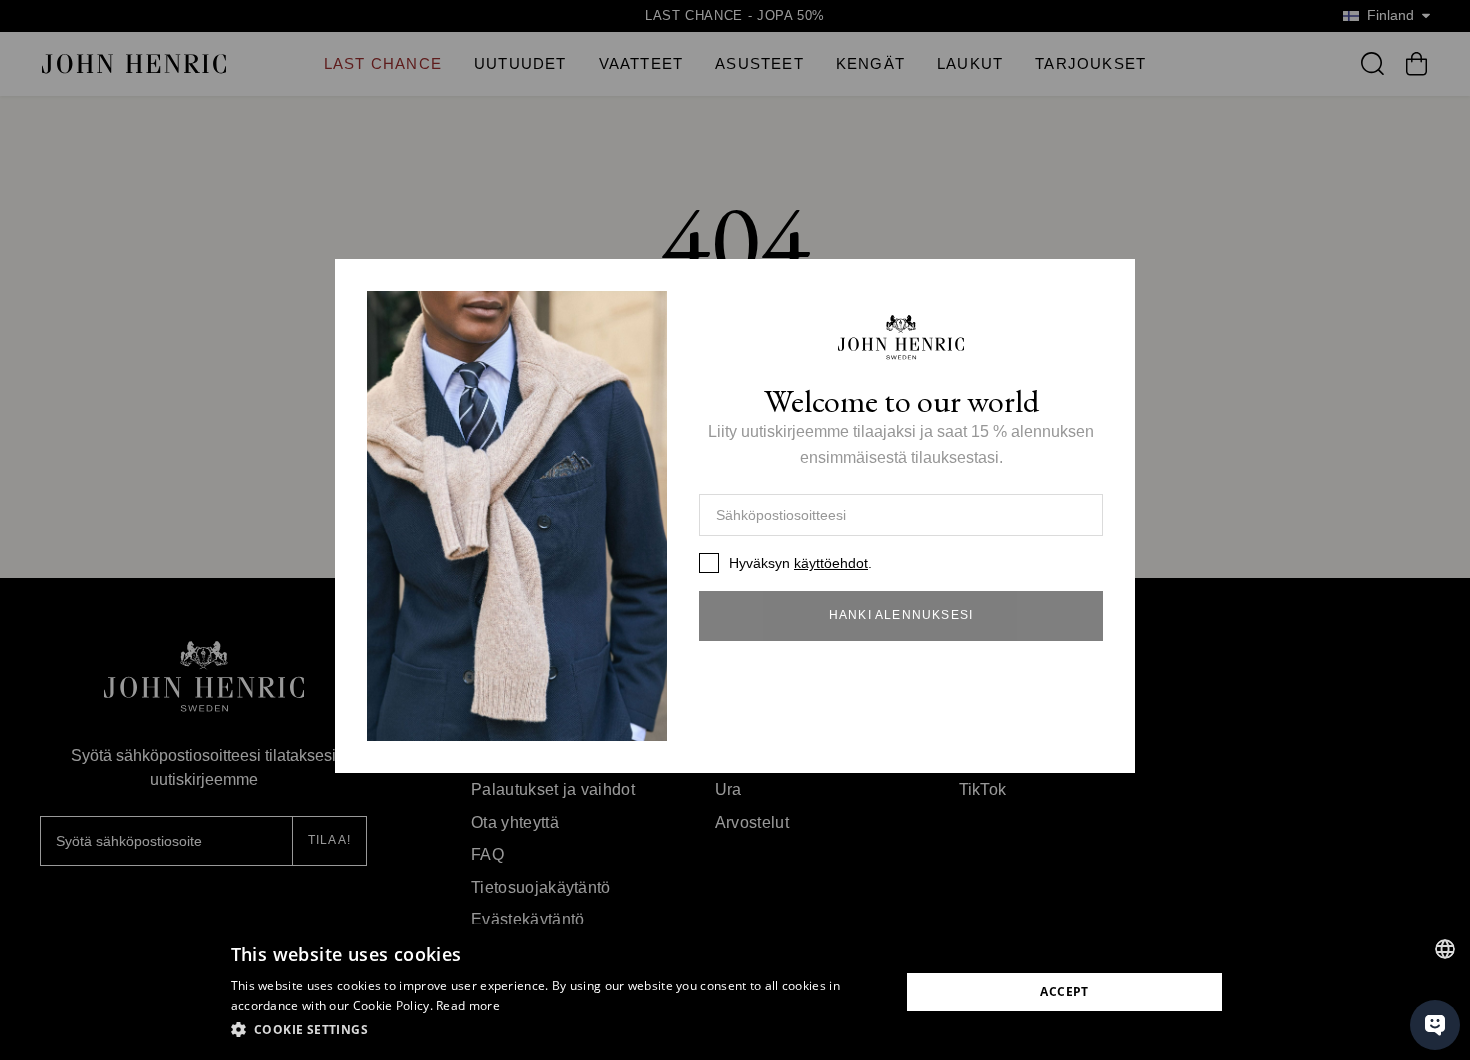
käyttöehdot (831, 563)
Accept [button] (1064, 991)
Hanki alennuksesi (901, 615)
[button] (555, 1030)
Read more (468, 1005)
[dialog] (735, 992)
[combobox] (1445, 949)
